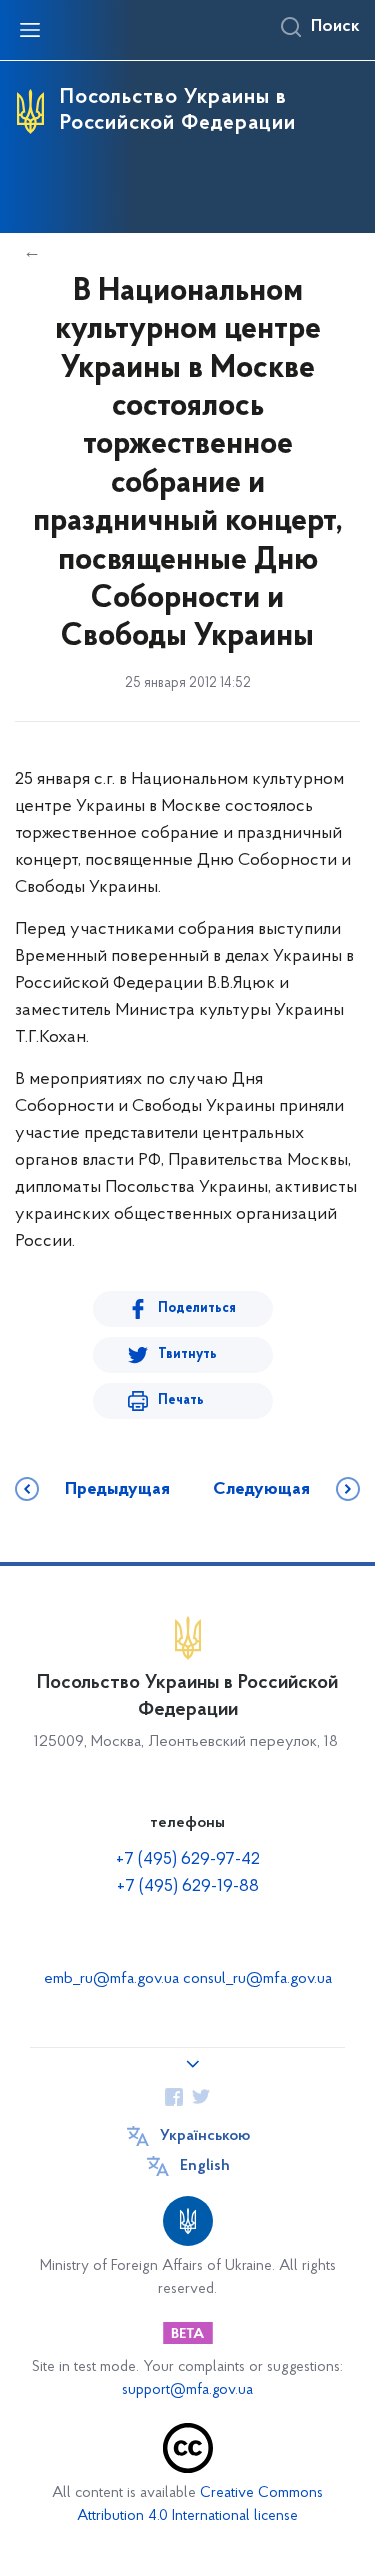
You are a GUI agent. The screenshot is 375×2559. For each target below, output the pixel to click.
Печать (181, 1400)
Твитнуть (187, 1354)
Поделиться (197, 1308)
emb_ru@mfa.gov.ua (111, 1979)
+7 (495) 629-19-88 (188, 1887)
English (205, 2166)
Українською (205, 2136)
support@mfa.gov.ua (187, 2390)
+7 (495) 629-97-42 (188, 1860)
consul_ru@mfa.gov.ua (257, 1979)
